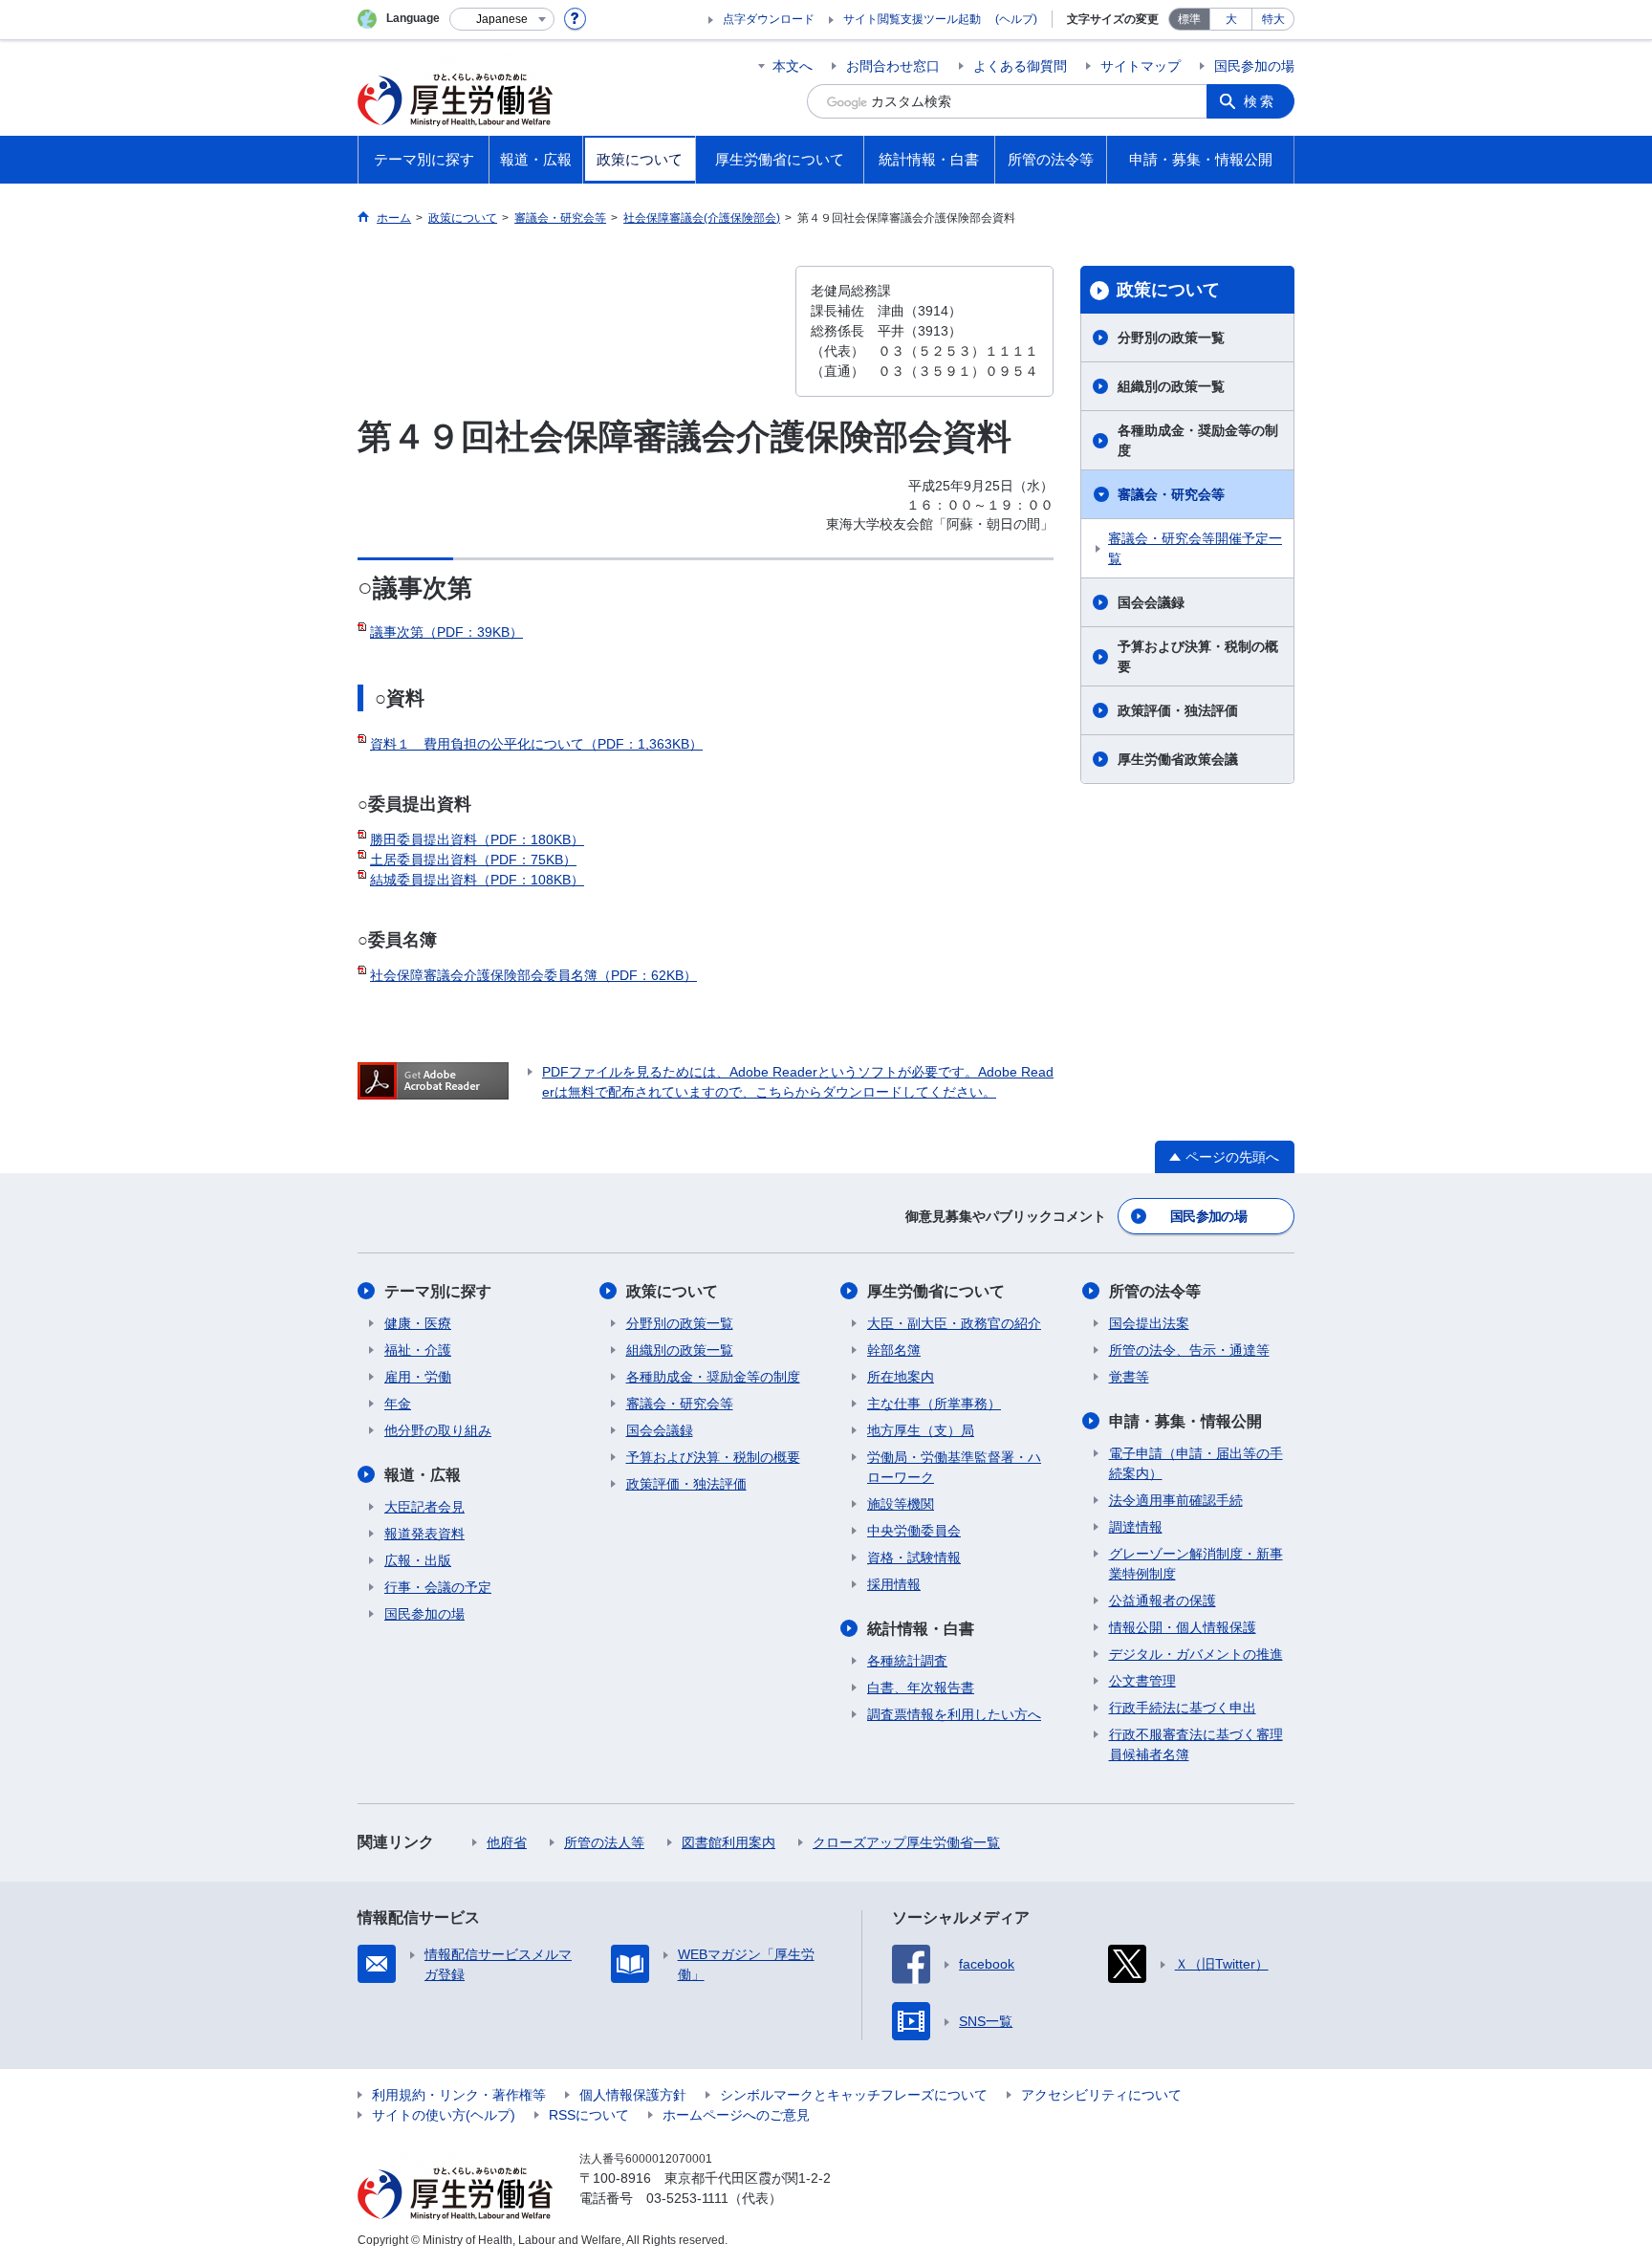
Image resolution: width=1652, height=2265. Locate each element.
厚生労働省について (936, 1291)
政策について (1168, 290)
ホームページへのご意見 (736, 2115)
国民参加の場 (1254, 66)
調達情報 (1136, 1527)
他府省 (507, 1842)
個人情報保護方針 (633, 2095)
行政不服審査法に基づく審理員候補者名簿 (1196, 1744)
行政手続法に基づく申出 (1183, 1708)
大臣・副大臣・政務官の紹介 (954, 1323)
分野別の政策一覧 (1171, 338)
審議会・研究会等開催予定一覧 (1195, 548)
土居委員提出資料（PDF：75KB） (473, 860)
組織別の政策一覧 (1171, 386)
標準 (1189, 19)
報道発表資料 (424, 1534)
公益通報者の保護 (1163, 1601)
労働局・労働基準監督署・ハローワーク (954, 1467)
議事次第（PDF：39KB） (446, 632)
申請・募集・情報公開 (1185, 1421)
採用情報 (894, 1584)
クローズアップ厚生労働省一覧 (906, 1842)
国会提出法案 (1149, 1323)
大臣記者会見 (424, 1507)
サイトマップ (1141, 66)
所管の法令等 (1155, 1291)
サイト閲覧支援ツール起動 (912, 19)
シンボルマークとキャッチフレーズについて (854, 2095)
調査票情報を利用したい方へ (954, 1714)
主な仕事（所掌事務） (934, 1404)
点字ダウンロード (769, 19)
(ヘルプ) (1016, 19)
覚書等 (1129, 1377)
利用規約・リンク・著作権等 (459, 2095)
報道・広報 (423, 1475)
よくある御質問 (1020, 66)
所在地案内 (901, 1377)
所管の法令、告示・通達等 (1189, 1350)
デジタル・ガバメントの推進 (1196, 1654)
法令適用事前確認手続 (1176, 1500)
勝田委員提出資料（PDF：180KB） (477, 839)
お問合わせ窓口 (893, 66)
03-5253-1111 (687, 2198)
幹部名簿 (894, 1350)
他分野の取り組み (438, 1430)
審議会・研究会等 (1171, 494)
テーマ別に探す (438, 1291)
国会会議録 (1151, 602)
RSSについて (589, 2115)
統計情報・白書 (921, 1629)
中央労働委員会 (914, 1531)
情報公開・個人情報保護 (1183, 1627)
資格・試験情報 (914, 1557)
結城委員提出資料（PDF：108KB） (477, 880)
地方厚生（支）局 (921, 1430)
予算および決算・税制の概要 (1198, 656)
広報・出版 (418, 1560)
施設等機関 (901, 1504)
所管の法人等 (604, 1842)
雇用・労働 (418, 1377)
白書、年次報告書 (921, 1688)
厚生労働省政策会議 (1178, 759)
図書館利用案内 (728, 1842)
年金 (398, 1404)
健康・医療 (418, 1323)
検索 (1260, 101)
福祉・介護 (418, 1350)
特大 (1273, 19)
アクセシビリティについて (1101, 2095)
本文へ (793, 66)
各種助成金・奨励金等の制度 (1198, 440)
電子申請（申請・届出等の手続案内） (1196, 1463)
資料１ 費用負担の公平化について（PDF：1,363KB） (536, 744)
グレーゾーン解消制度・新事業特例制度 (1196, 1564)
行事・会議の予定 (438, 1587)
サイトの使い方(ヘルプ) (444, 2115)
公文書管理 (1142, 1681)
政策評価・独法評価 (1178, 710)
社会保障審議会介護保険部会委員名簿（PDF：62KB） (533, 975)
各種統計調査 (907, 1661)
